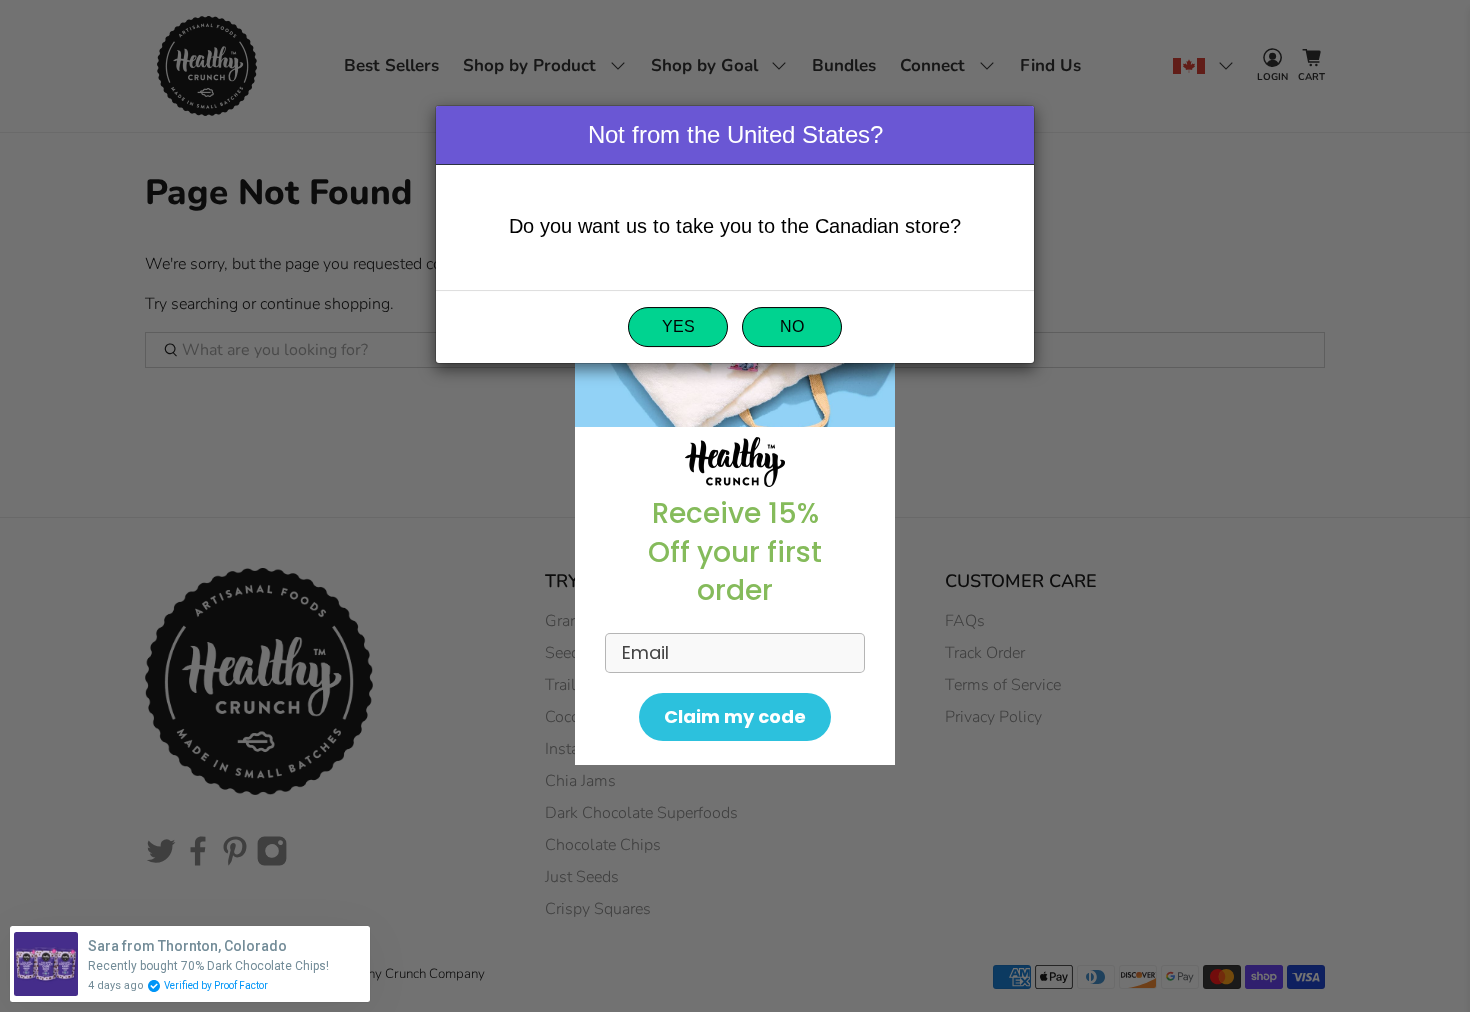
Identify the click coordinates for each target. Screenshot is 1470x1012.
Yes (678, 327)
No (792, 327)
